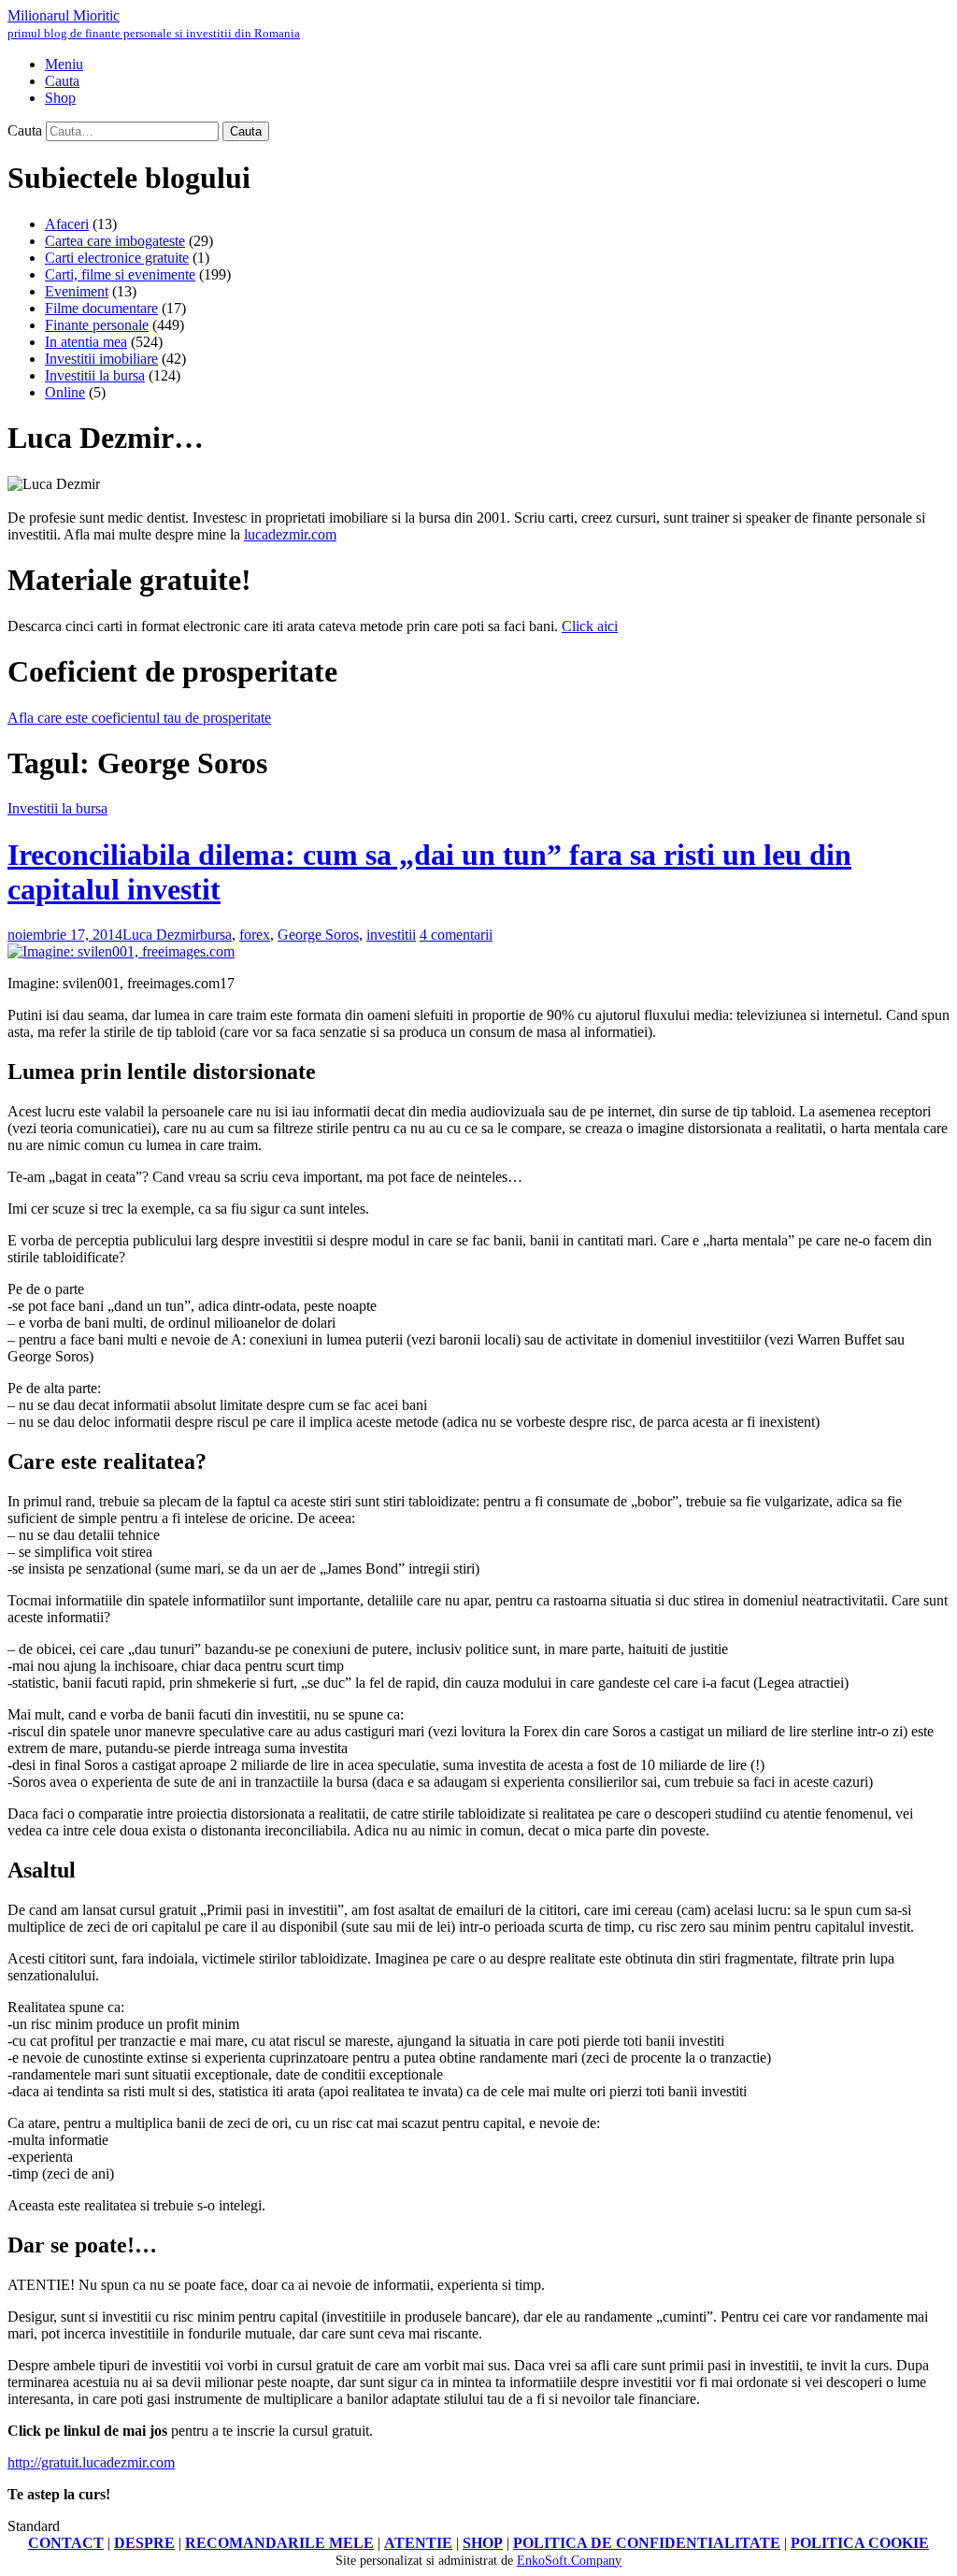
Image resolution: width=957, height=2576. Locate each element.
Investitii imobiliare (101, 359)
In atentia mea (86, 342)
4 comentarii (456, 935)
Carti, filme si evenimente (120, 274)
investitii (391, 935)
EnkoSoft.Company (569, 2561)
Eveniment (77, 291)
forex (255, 935)
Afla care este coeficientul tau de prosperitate (139, 718)
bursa (216, 935)
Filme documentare (101, 308)
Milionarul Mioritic (154, 24)
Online (65, 392)
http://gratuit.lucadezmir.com (91, 2462)
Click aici (590, 626)
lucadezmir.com (290, 534)
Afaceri (67, 224)
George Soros (318, 935)
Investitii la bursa (95, 375)
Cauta (25, 130)
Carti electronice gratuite (117, 258)
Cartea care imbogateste (115, 241)
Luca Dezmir (161, 935)
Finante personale (97, 325)
